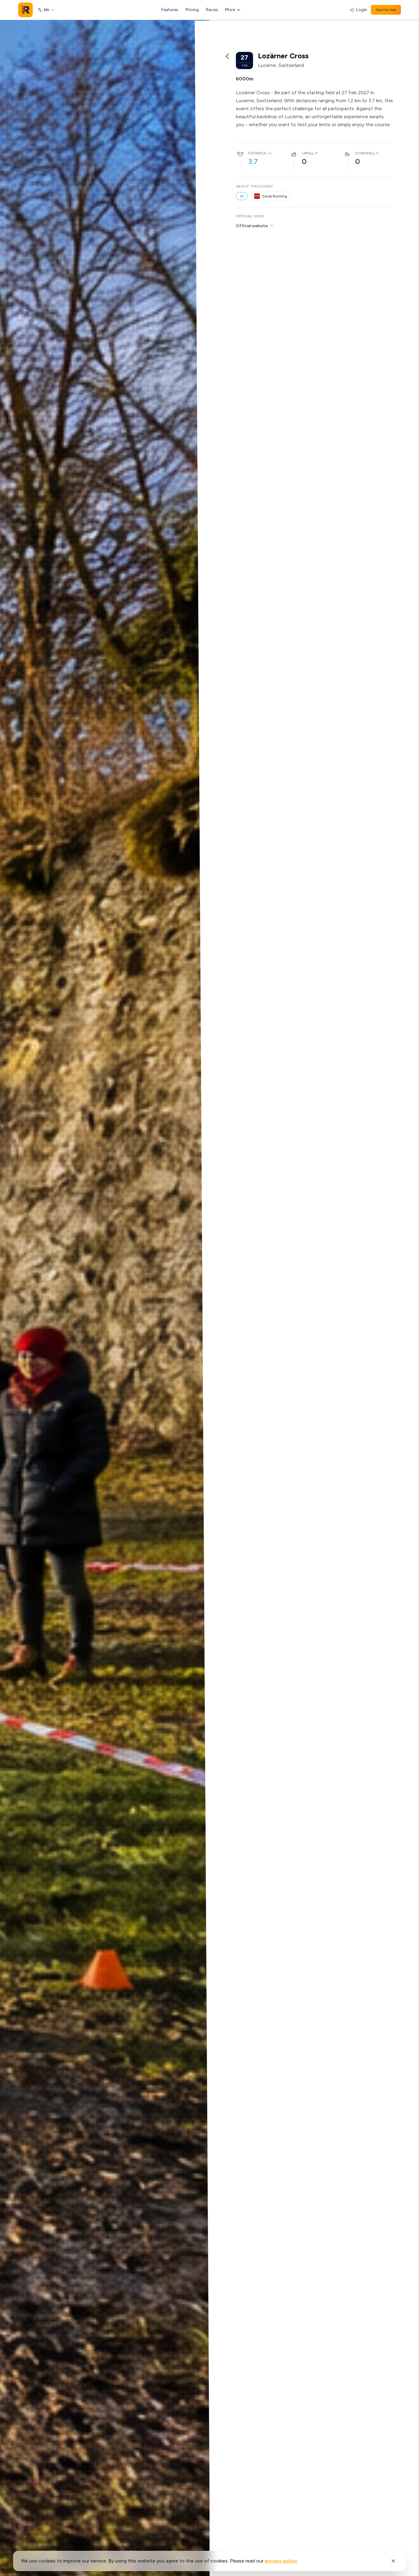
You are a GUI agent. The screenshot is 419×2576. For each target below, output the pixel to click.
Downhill (365, 153)
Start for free (386, 10)
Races (212, 10)
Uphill (308, 153)
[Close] (393, 2561)
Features (170, 10)
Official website (252, 226)
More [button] (230, 10)
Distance (257, 153)
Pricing (192, 10)
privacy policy (281, 2561)
